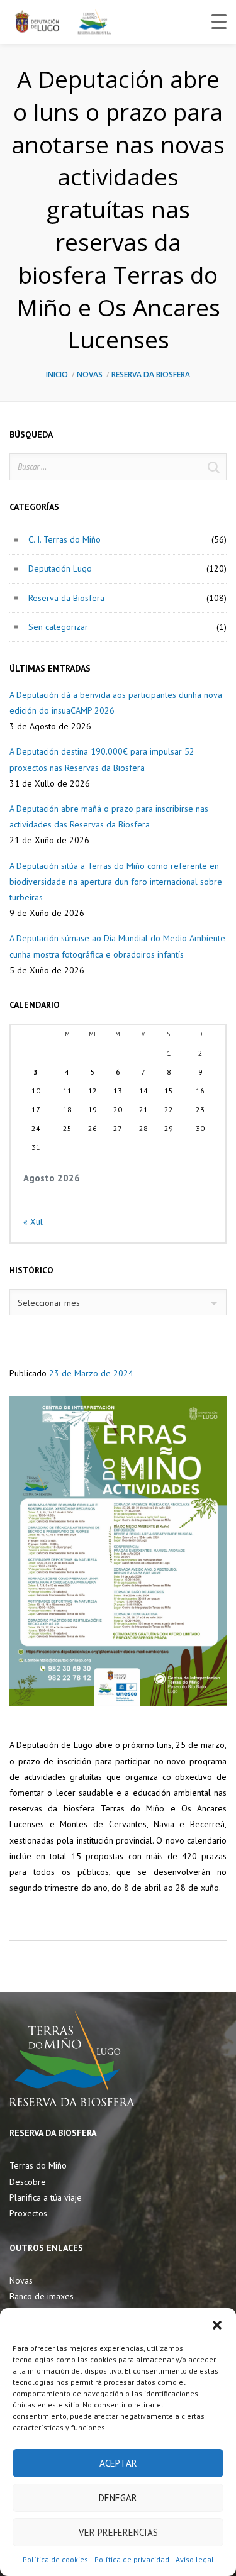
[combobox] (118, 1302)
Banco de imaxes (42, 2296)
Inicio (57, 374)
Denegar (118, 2498)
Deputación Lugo (60, 568)
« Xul (33, 1222)
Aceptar (118, 2463)
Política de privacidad (132, 2559)
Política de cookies (55, 2559)
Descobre (28, 2182)
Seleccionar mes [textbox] (49, 1303)
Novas (90, 374)
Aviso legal (195, 2559)
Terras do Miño (38, 2165)
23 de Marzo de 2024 (91, 1373)
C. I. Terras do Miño (65, 539)
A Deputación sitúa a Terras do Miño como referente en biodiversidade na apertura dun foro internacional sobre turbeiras (116, 882)
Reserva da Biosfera (151, 374)
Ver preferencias (118, 2532)
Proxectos (28, 2213)
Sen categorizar (58, 627)
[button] (217, 2324)
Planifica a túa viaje (46, 2197)
